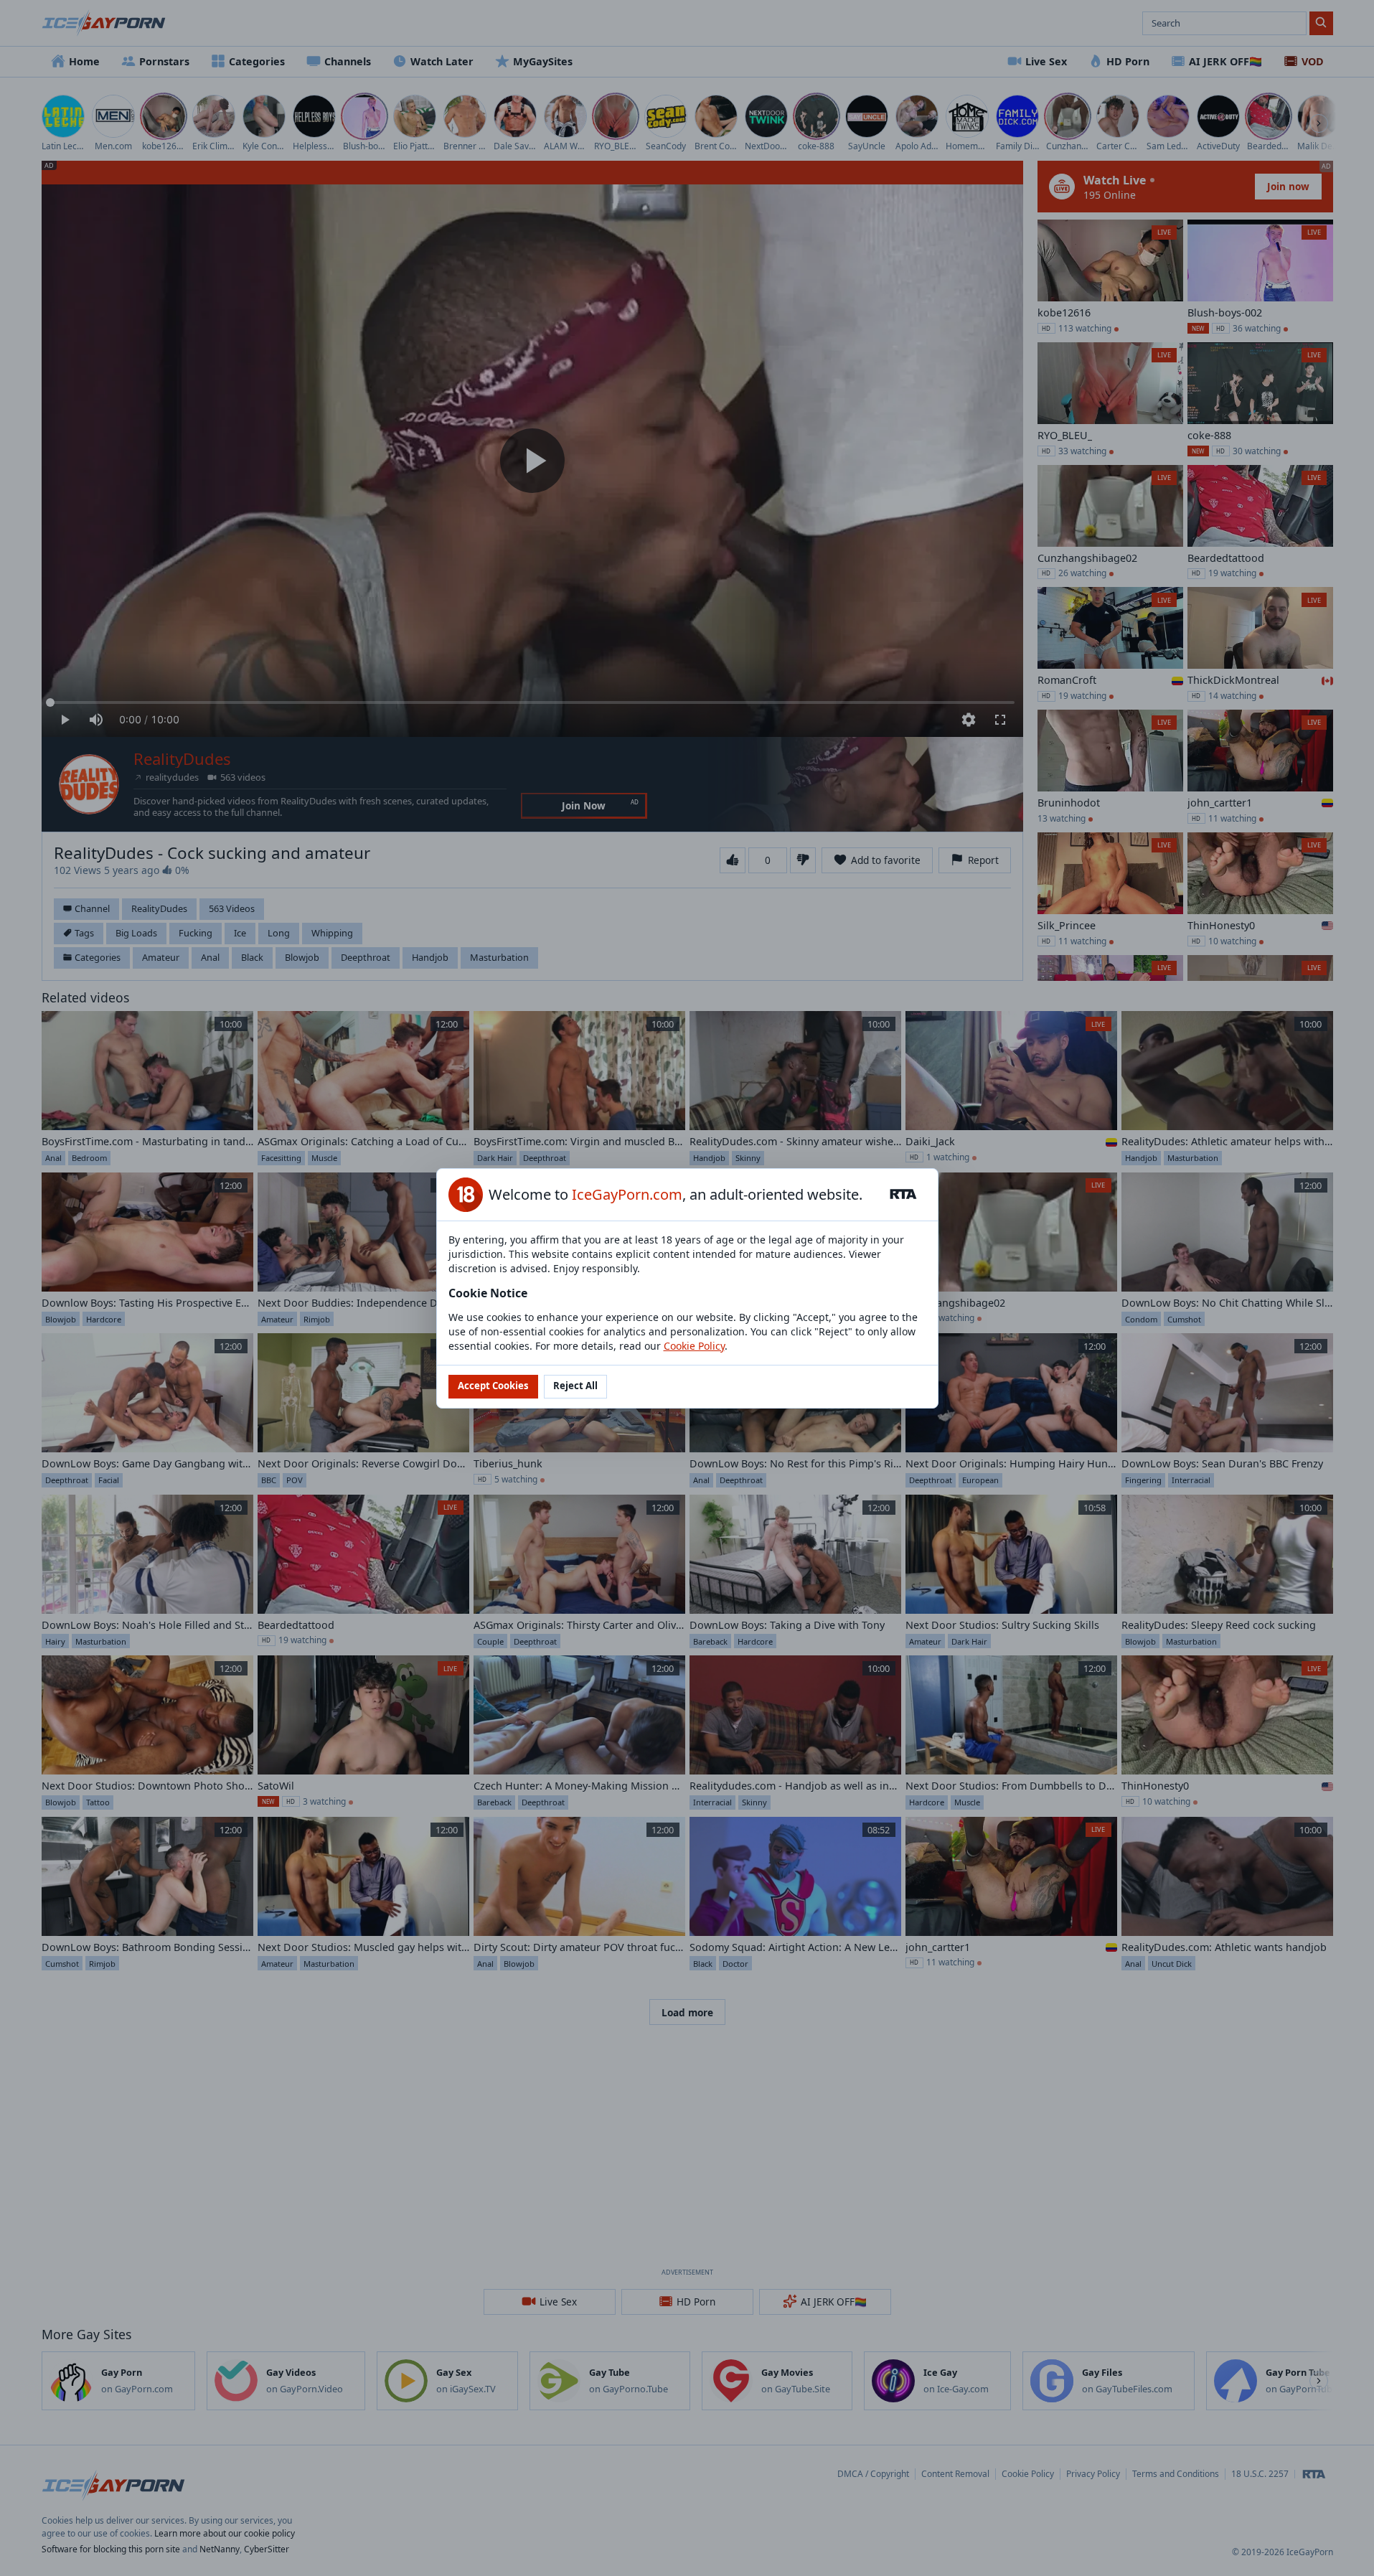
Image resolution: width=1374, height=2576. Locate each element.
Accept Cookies (493, 1386)
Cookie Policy (694, 1346)
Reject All (575, 1386)
